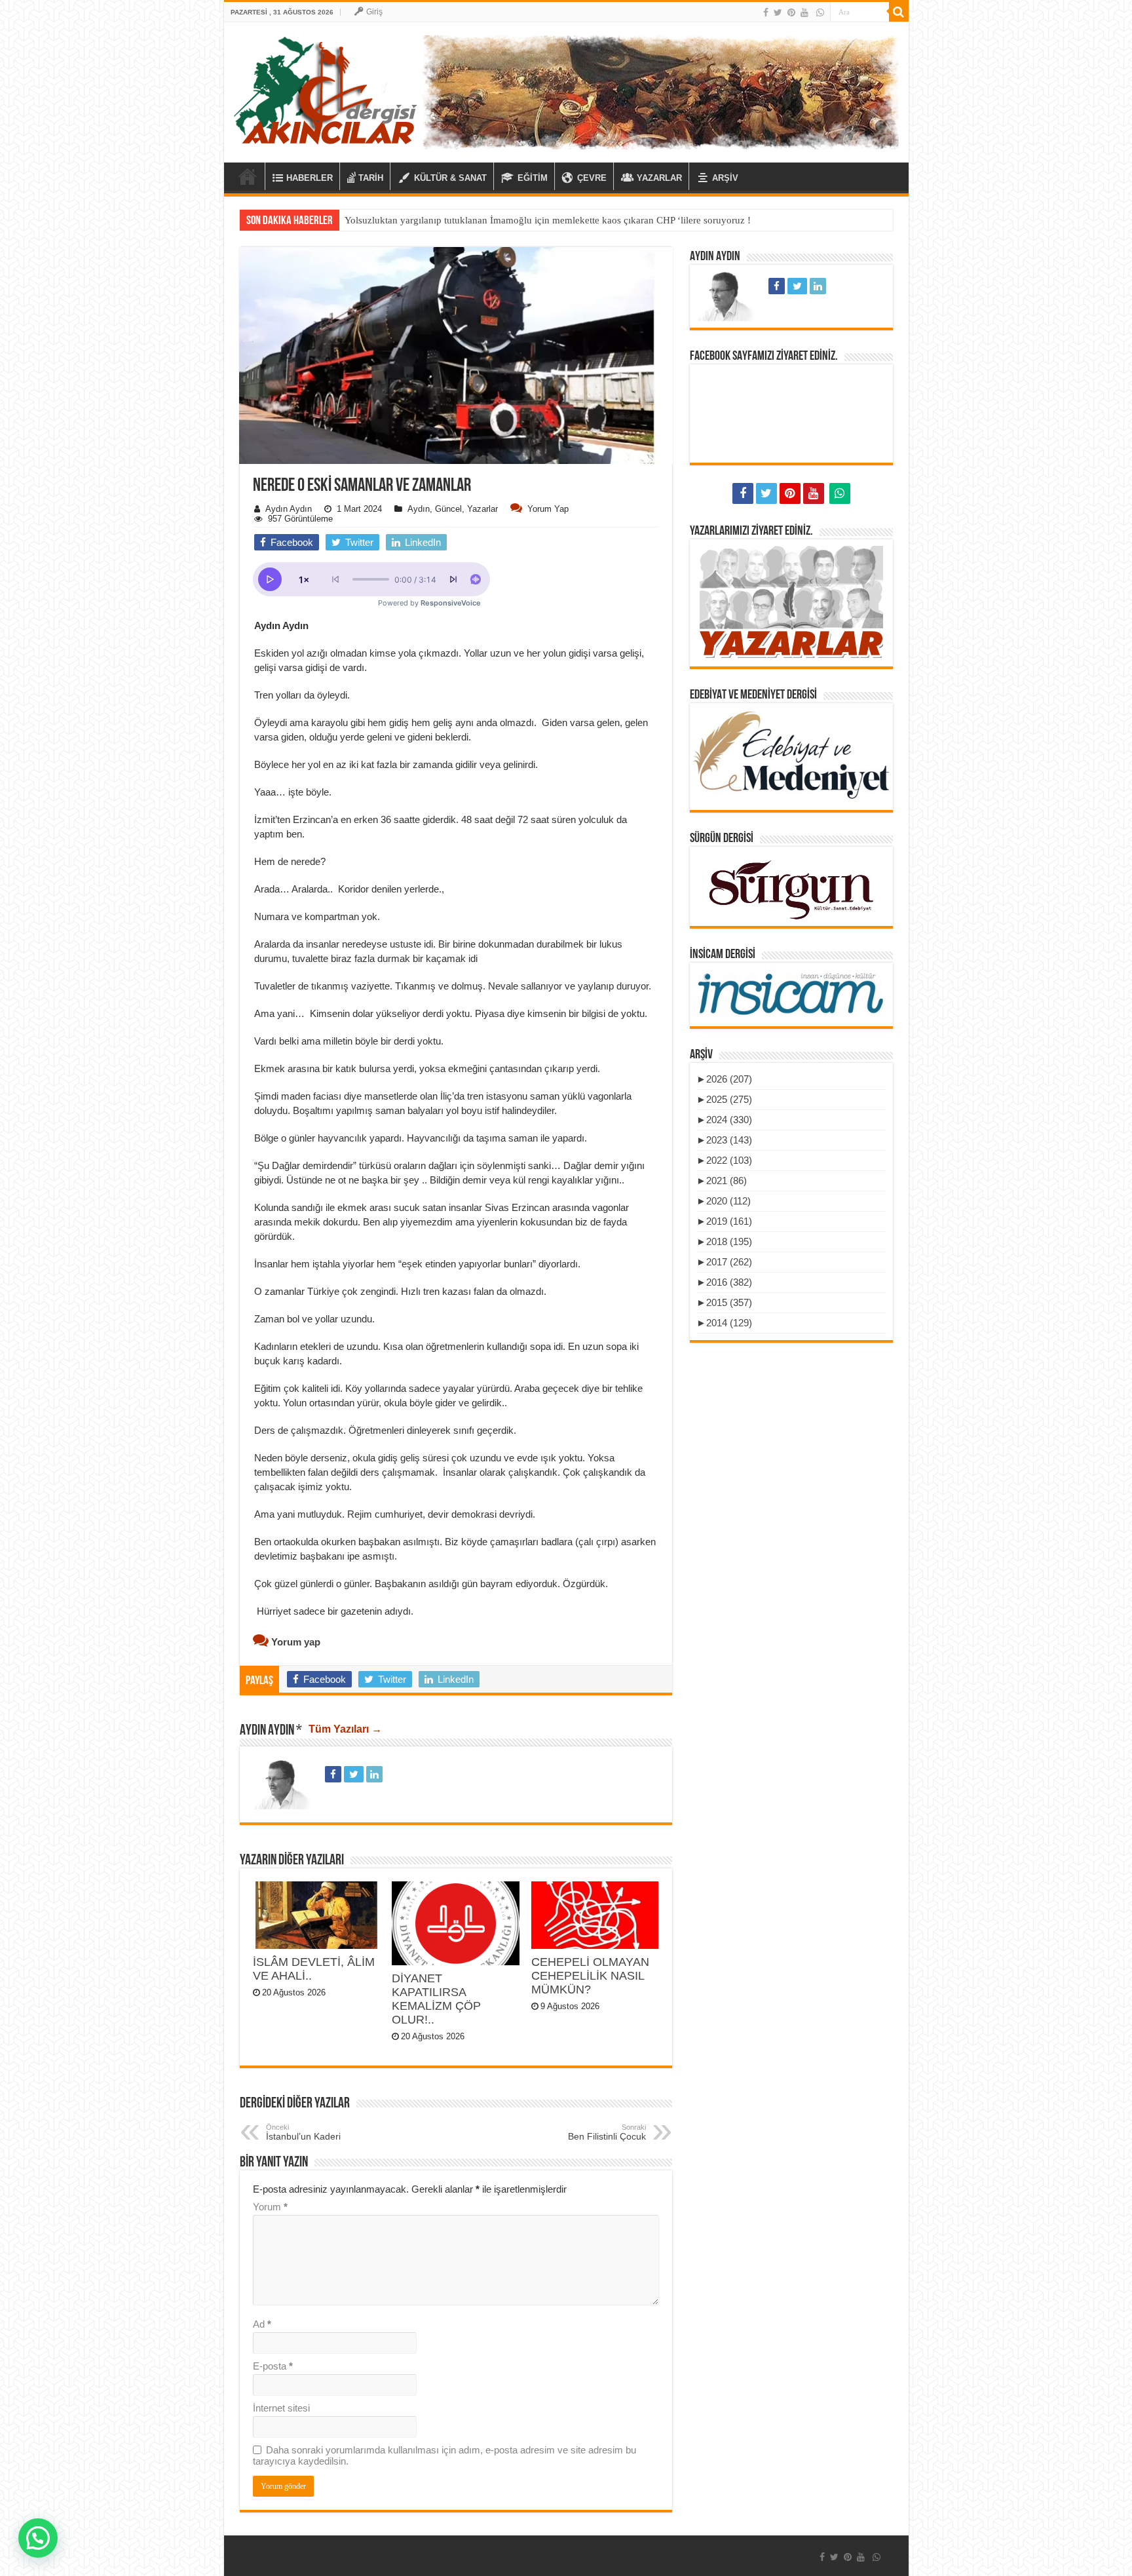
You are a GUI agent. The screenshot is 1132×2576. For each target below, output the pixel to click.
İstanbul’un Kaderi (303, 2132)
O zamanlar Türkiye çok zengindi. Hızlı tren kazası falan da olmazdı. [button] (400, 1291)
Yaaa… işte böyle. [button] (293, 792)
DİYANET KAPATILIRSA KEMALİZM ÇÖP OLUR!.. (436, 1999)
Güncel (448, 509)
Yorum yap (548, 509)
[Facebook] (766, 12)
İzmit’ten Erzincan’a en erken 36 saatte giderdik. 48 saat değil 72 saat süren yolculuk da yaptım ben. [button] (441, 827)
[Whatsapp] (820, 12)
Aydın (419, 509)
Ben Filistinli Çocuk (607, 2132)
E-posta (273, 2366)
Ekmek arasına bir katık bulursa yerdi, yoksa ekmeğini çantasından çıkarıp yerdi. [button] (427, 1068)
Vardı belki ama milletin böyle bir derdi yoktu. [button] (349, 1041)
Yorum (270, 2207)
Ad (262, 2324)
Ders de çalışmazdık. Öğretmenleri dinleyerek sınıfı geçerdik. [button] (387, 1430)
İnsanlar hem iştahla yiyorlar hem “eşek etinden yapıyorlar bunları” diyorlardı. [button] (417, 1264)
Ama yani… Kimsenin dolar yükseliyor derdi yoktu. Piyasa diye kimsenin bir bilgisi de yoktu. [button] (451, 1013)
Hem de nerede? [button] (290, 861)
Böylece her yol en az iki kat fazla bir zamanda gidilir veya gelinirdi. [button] (396, 764)
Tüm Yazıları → (345, 1729)
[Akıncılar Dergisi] (326, 90)
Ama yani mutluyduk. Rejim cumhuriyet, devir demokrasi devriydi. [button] (396, 1514)
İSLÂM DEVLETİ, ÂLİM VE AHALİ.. (314, 1969)
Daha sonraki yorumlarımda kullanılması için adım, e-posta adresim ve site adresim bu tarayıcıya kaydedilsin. (444, 2455)
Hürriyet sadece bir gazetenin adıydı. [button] (334, 1611)
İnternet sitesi (281, 2408)
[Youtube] (804, 12)
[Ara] (899, 12)
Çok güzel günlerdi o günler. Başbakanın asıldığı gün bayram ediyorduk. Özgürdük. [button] (431, 1584)
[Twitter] (778, 12)
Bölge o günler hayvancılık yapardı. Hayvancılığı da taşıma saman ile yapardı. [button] (422, 1138)
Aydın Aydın (289, 509)
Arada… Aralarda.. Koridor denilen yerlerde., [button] (349, 889)
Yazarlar (482, 509)
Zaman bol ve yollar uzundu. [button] (316, 1319)
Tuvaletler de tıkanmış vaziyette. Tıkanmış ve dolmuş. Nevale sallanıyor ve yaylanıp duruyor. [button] (453, 986)
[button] (456, 515)
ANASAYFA (248, 176)
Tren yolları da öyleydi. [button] (303, 695)
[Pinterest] (791, 12)
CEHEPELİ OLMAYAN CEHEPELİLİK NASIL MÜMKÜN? (590, 1976)
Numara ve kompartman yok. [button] (318, 916)
